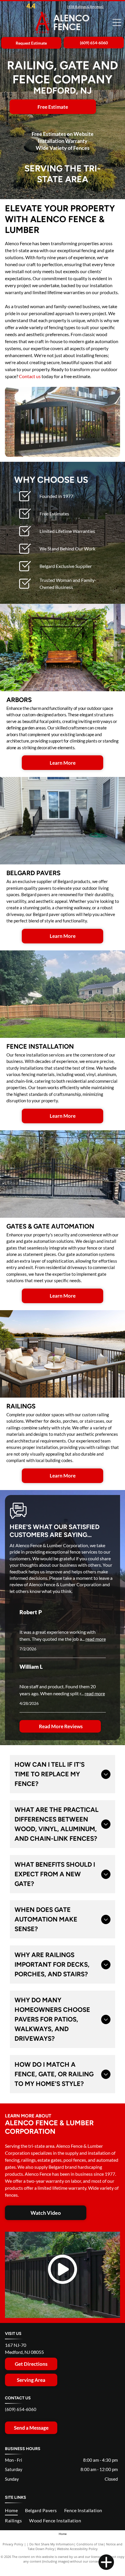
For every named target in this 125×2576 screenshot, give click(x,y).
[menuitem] (15, 2510)
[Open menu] (117, 22)
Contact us (30, 376)
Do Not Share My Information (52, 2544)
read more (96, 1639)
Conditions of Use (90, 2544)
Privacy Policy (13, 2544)
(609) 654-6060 (21, 2409)
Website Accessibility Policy (77, 2549)
